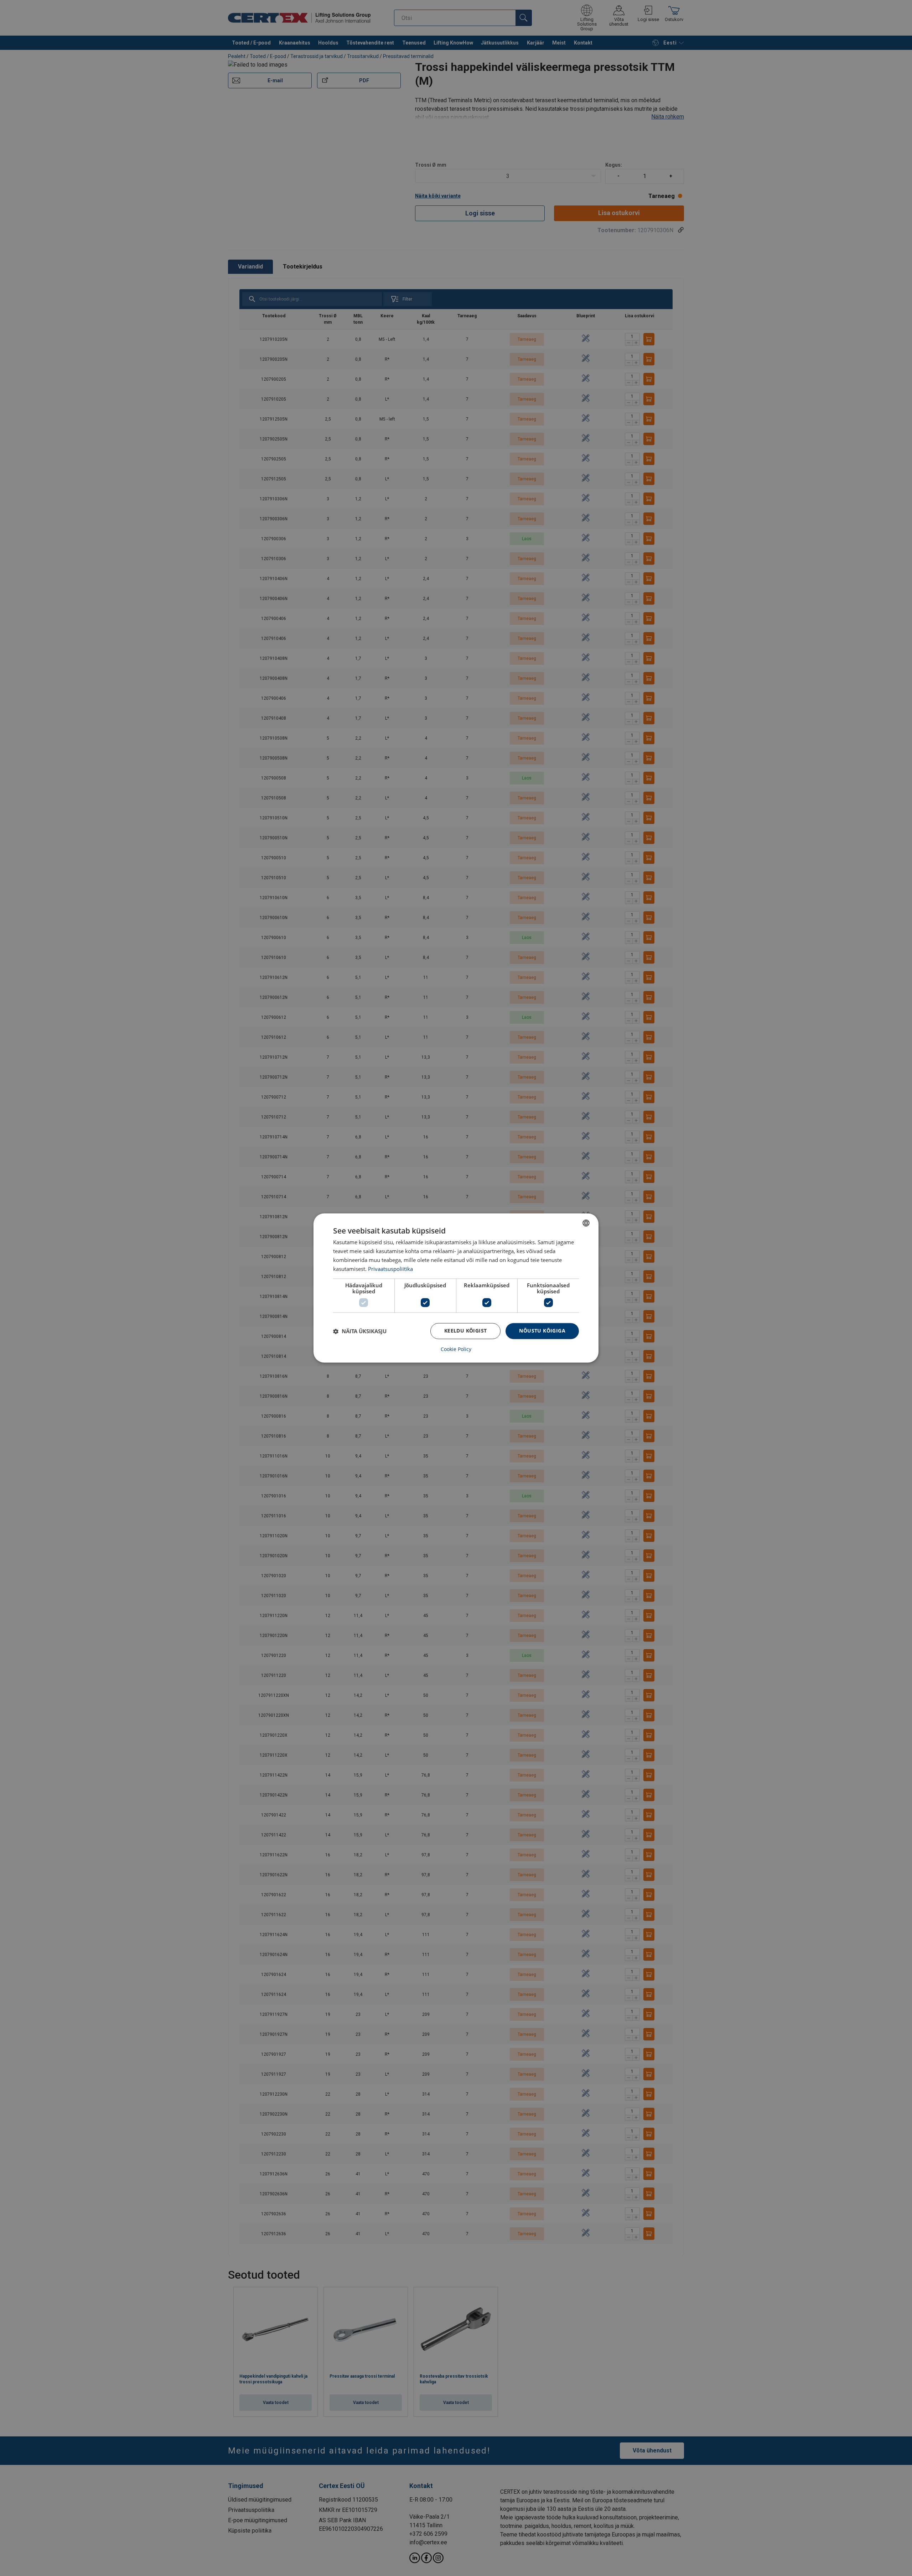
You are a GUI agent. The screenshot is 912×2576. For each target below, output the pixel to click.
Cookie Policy (456, 1350)
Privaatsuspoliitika (390, 1269)
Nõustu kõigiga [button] (542, 1331)
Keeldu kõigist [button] (466, 1331)
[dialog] (456, 1288)
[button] (360, 1331)
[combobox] (586, 1223)
